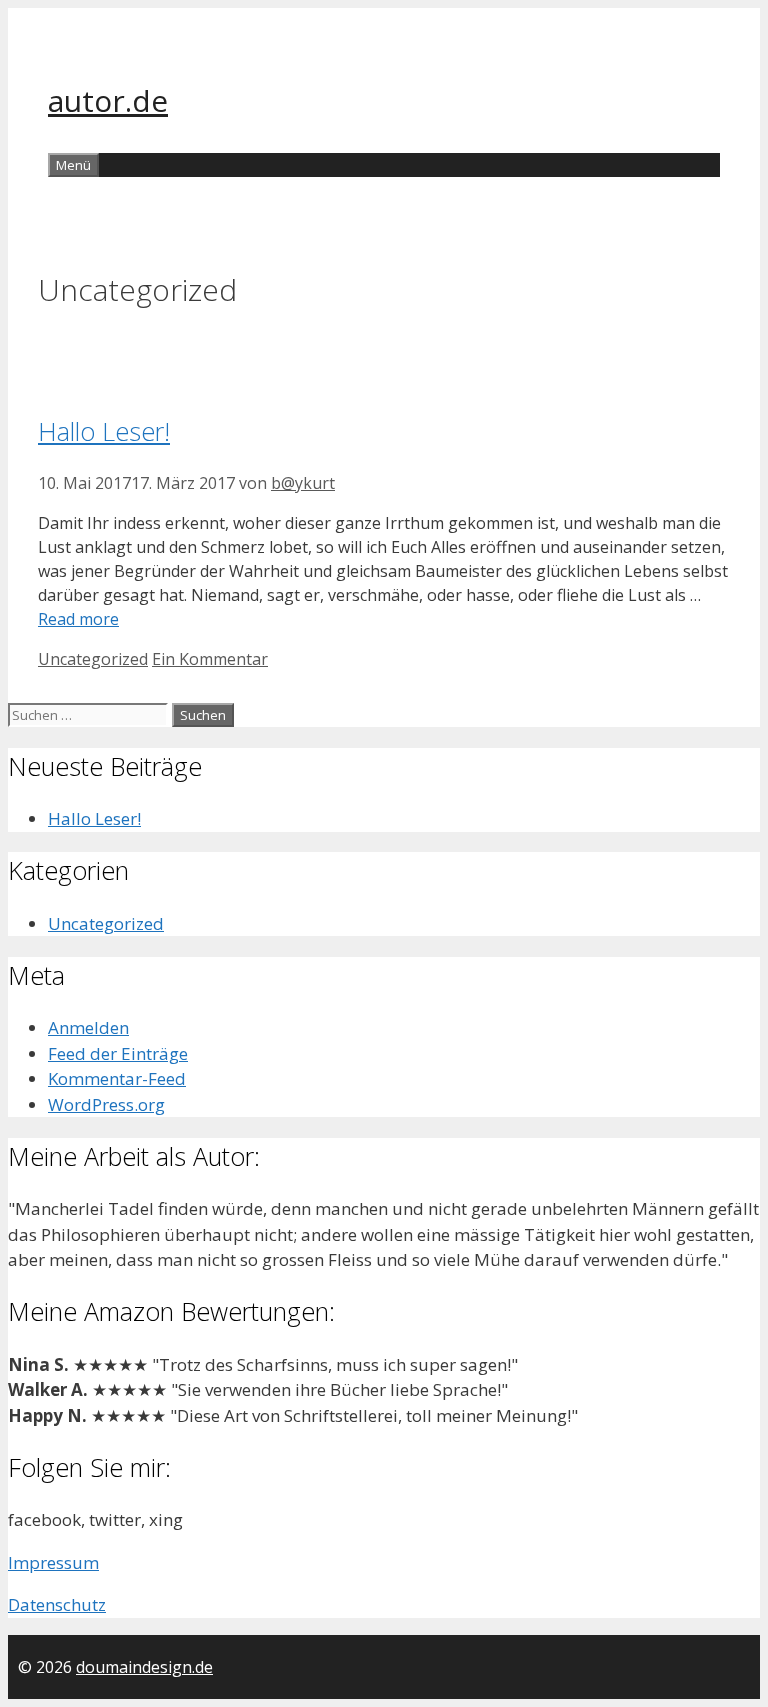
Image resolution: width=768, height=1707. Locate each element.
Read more (78, 619)
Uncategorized (93, 659)
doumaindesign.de (144, 1667)
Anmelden (88, 1027)
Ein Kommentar (210, 659)
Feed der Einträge (118, 1053)
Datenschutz (57, 1604)
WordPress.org (106, 1104)
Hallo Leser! (104, 431)
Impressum (53, 1562)
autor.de (108, 100)
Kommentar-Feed (117, 1078)
